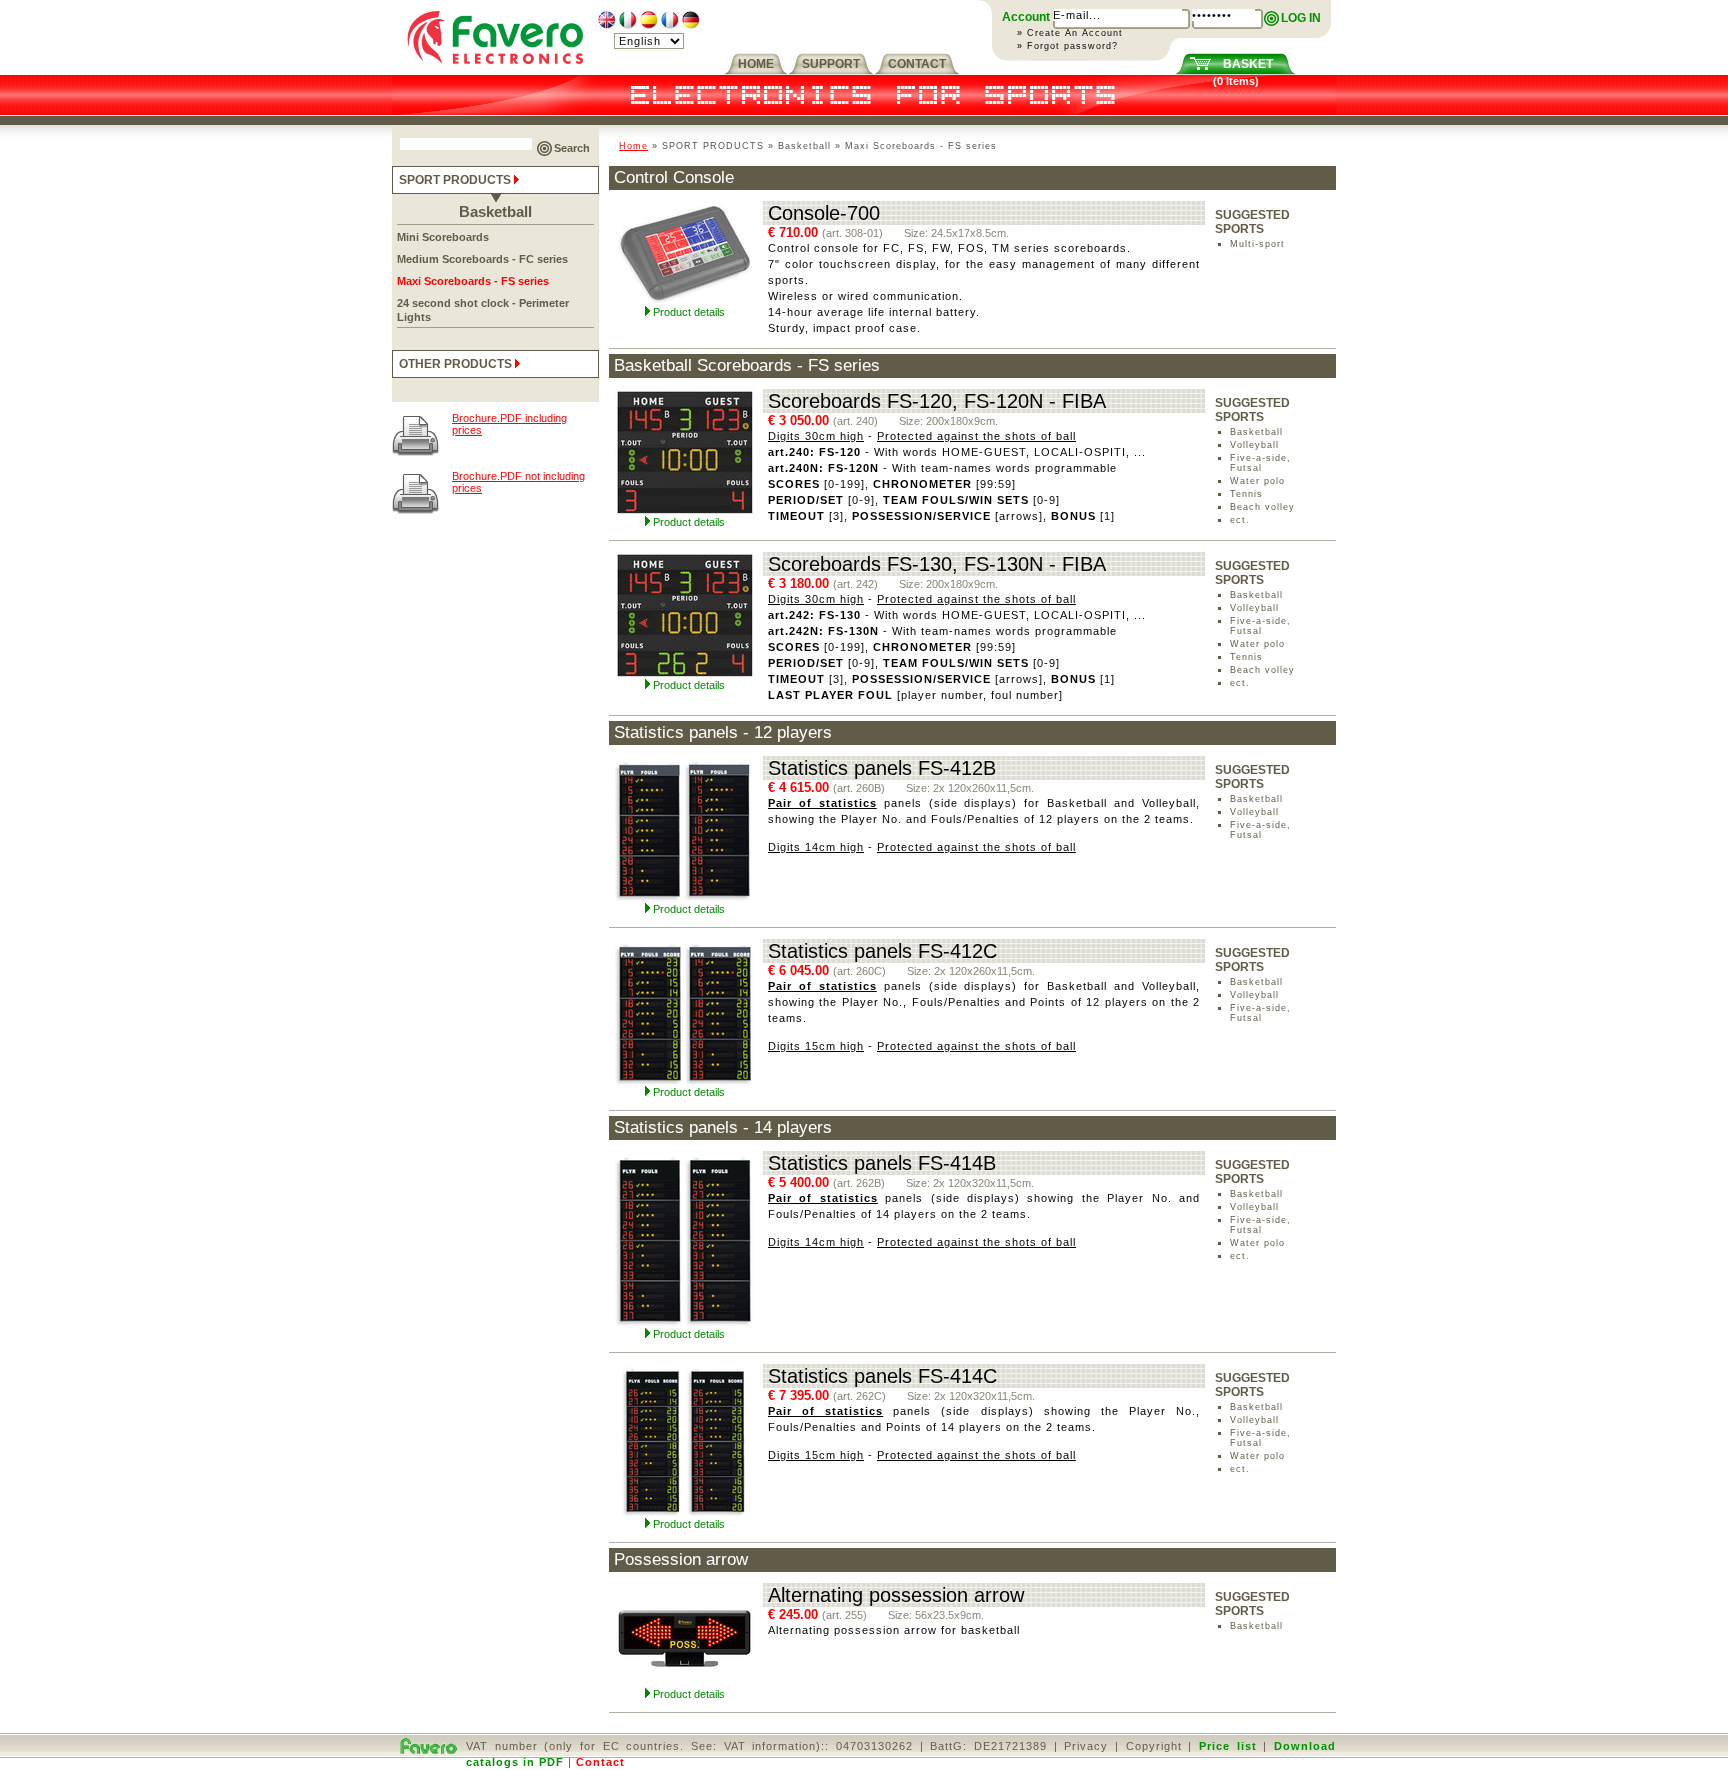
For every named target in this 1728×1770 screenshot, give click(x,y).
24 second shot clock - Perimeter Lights (483, 310)
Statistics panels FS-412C (882, 951)
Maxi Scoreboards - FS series (473, 281)
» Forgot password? (1067, 46)
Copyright (1154, 1746)
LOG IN (1301, 18)
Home (633, 146)
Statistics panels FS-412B (882, 768)
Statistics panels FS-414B (882, 1163)
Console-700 (824, 213)
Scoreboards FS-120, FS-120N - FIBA (937, 401)
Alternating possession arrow (896, 1595)
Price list (1228, 1746)
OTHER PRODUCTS (457, 364)
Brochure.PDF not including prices (518, 482)
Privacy (1086, 1746)
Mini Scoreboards (443, 237)
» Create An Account (1070, 33)
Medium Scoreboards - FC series (482, 259)
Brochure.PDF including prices (509, 424)
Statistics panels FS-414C (882, 1376)
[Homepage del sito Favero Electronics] (495, 71)
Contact (600, 1762)
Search (572, 148)
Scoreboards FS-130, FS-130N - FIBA (937, 564)
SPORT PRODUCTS (456, 180)
